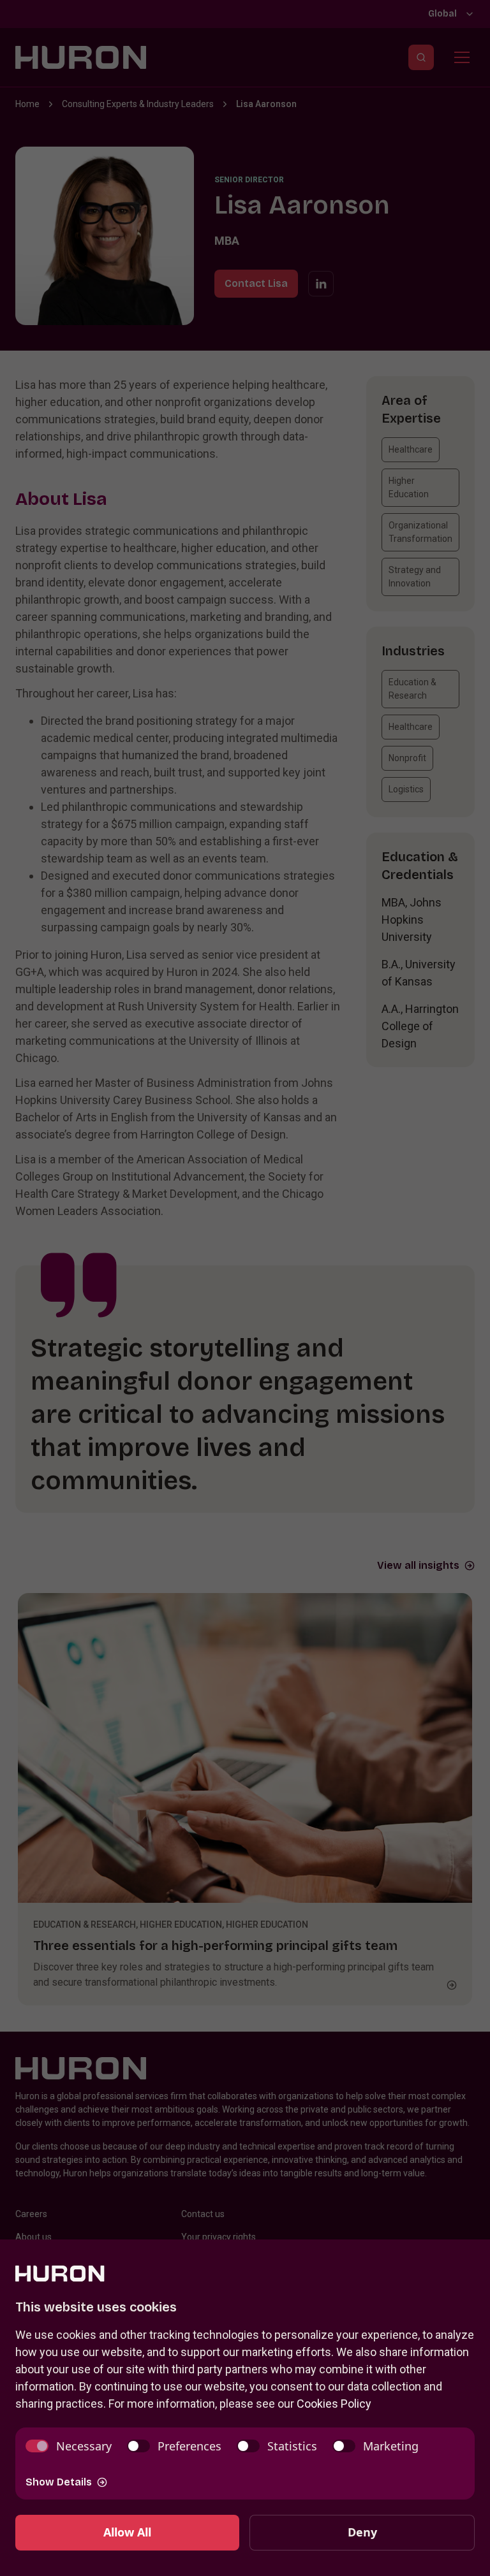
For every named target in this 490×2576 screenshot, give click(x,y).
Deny (362, 2532)
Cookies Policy (334, 2404)
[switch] (69, 2446)
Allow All (127, 2532)
